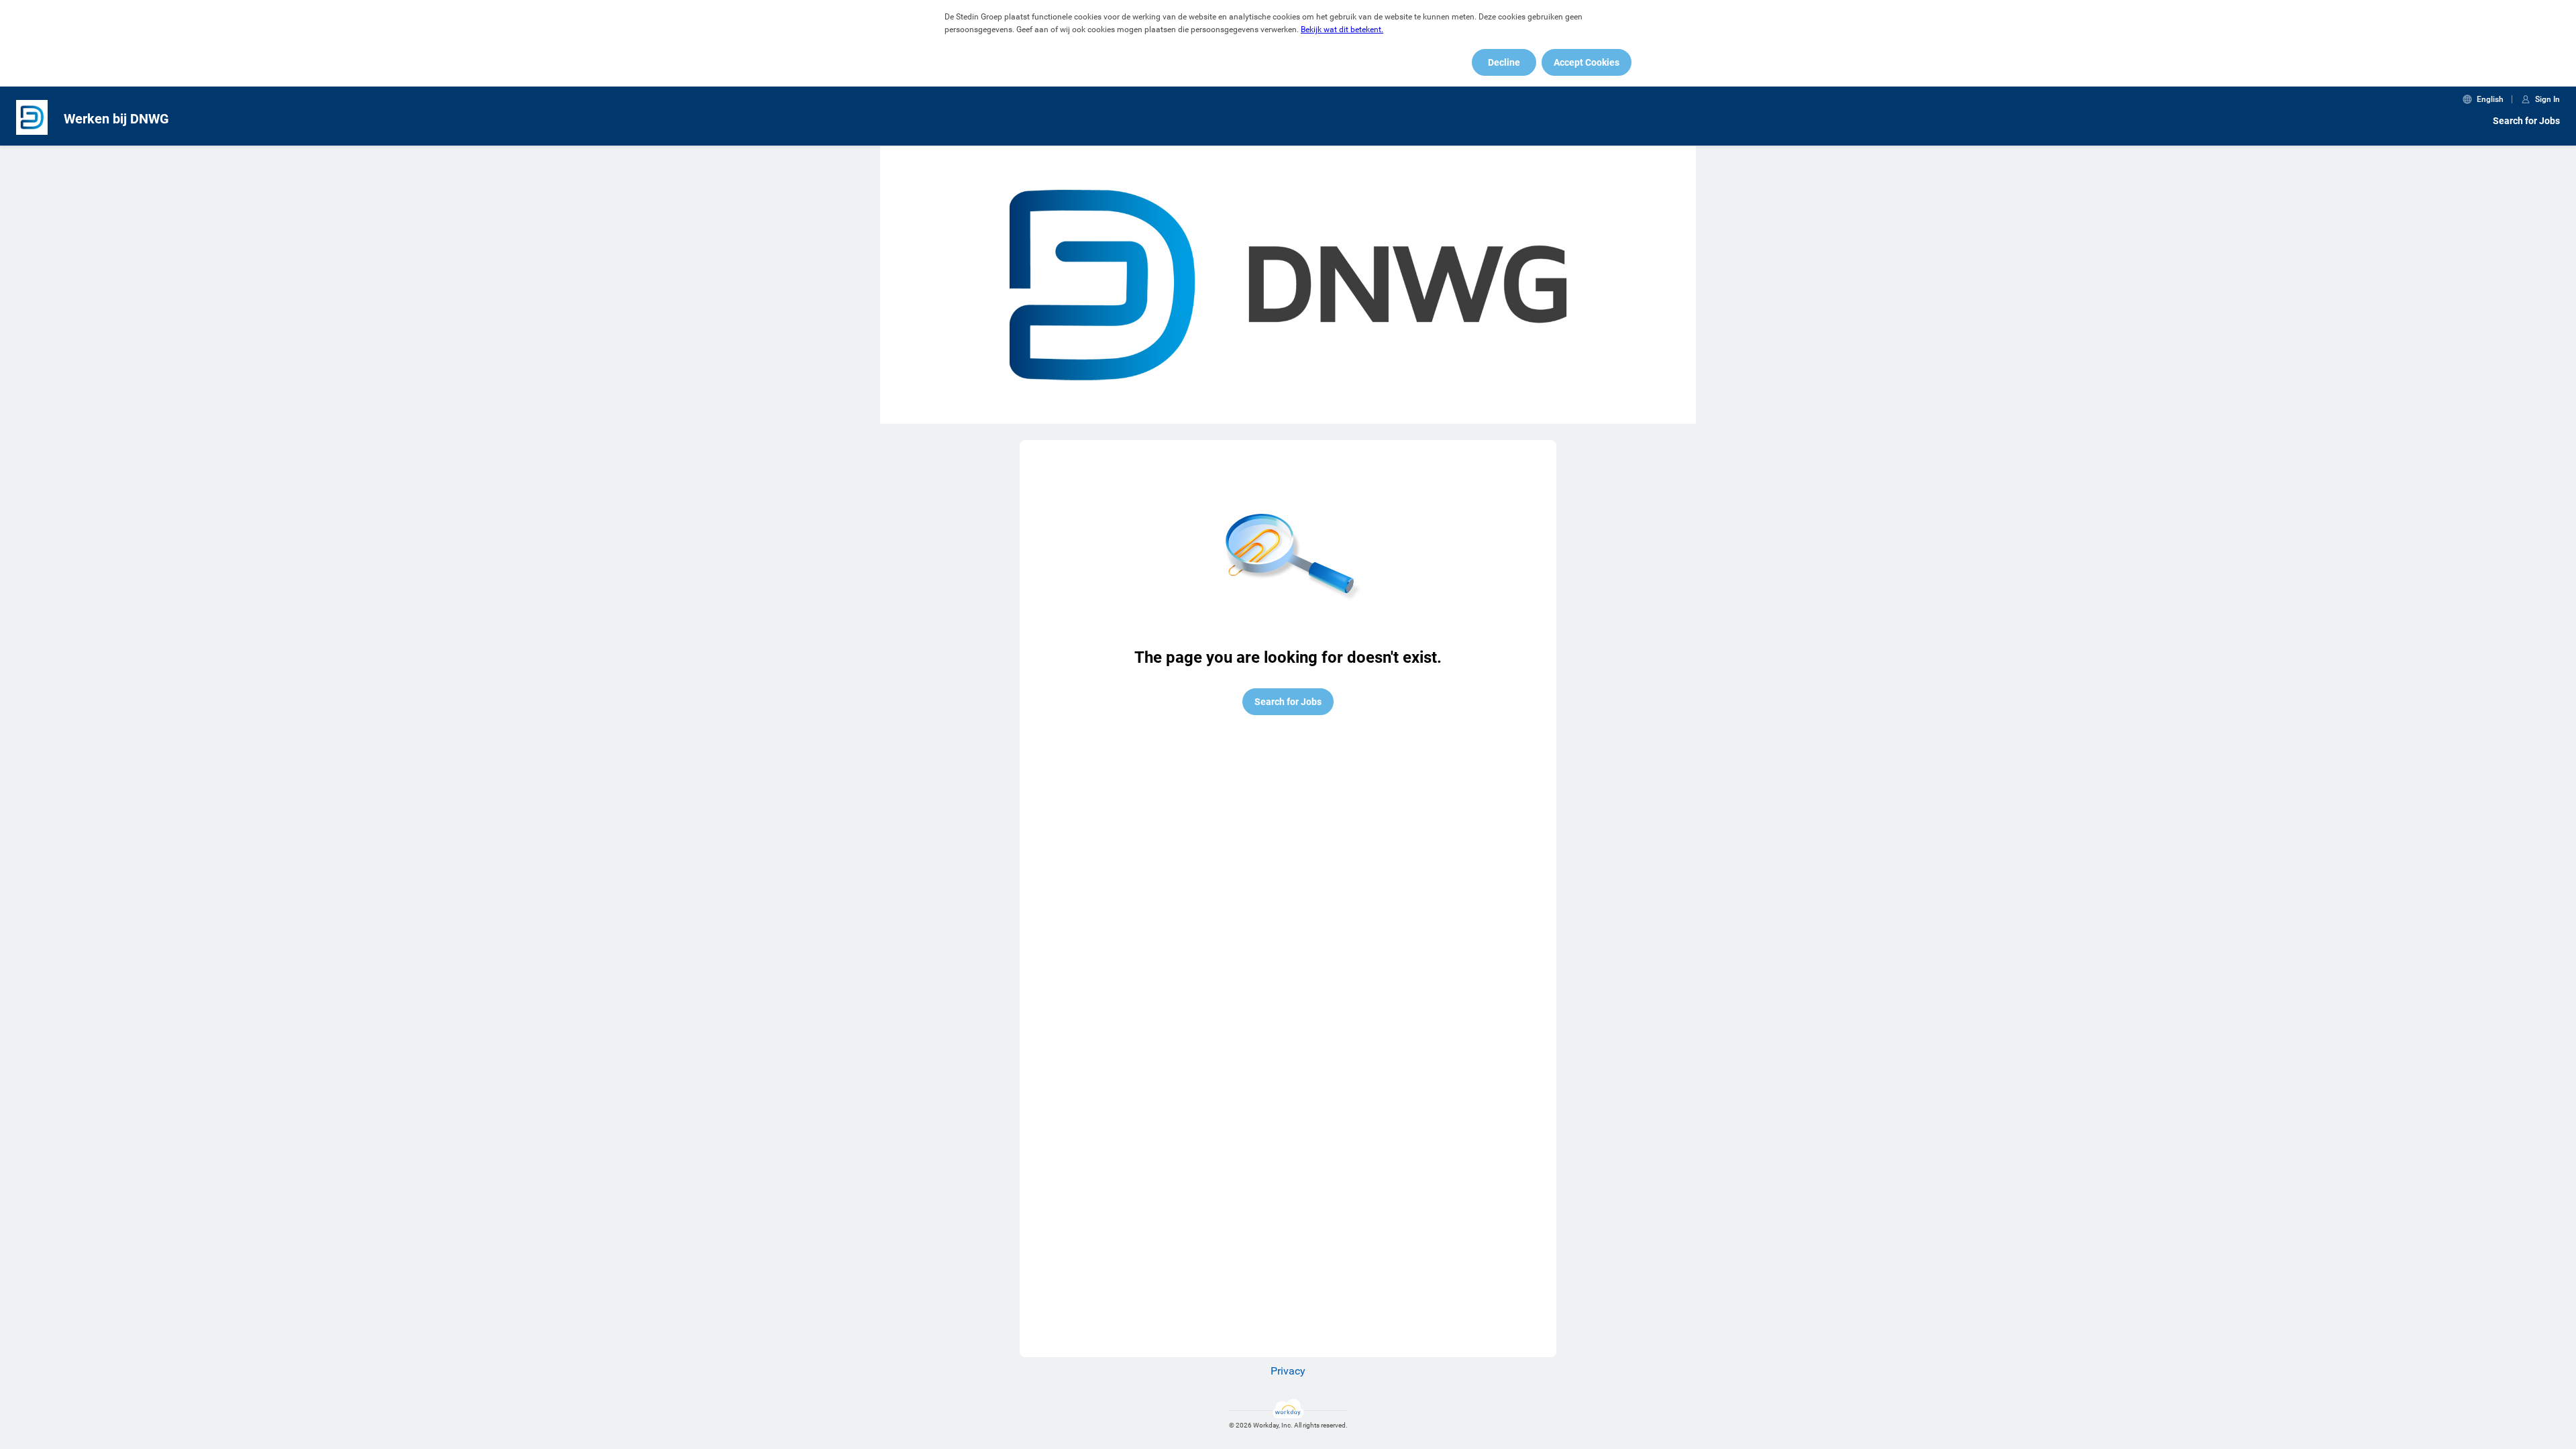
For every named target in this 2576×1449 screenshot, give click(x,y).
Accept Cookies (1587, 62)
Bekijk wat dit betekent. (1342, 30)
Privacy (1288, 1371)
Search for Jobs (2526, 121)
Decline (1504, 62)
